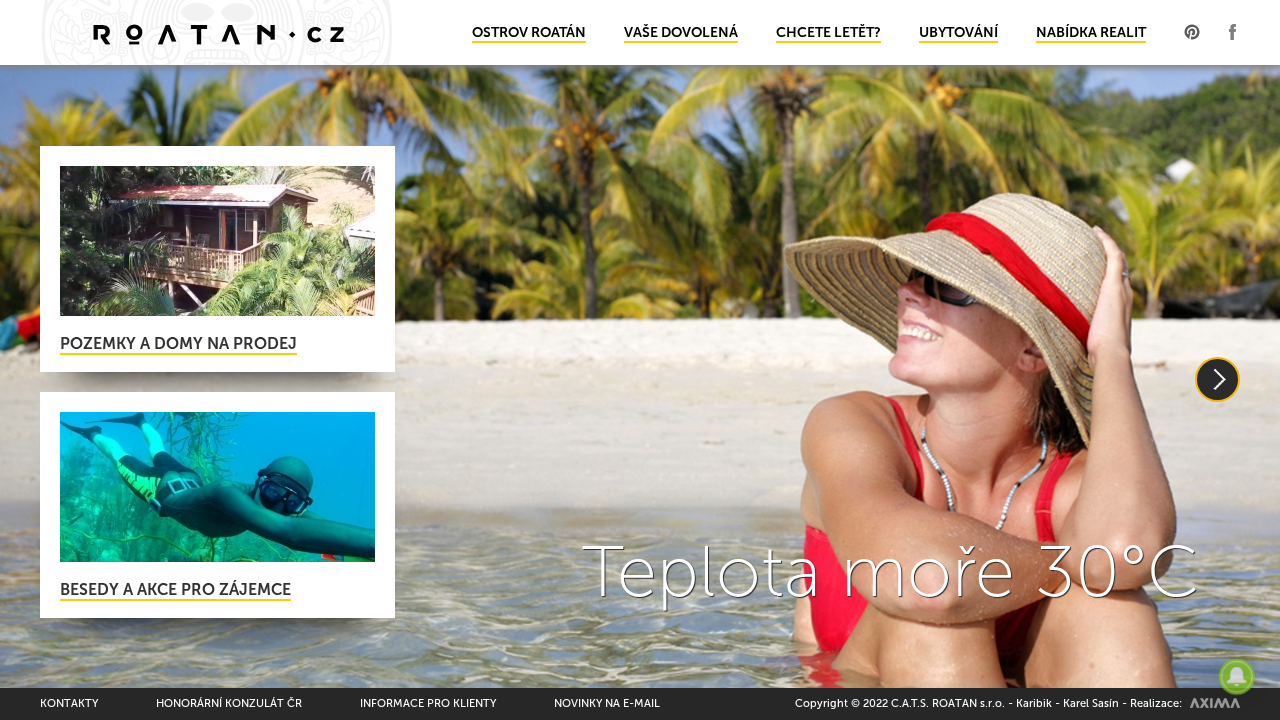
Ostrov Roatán (529, 32)
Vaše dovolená (681, 32)
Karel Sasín (1091, 703)
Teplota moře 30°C (891, 571)
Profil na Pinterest (1192, 32)
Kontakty (69, 703)
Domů (217, 32)
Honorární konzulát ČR (229, 703)
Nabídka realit (1091, 32)
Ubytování (958, 32)
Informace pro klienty (428, 703)
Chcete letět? (828, 32)
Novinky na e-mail (607, 703)
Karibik (1034, 703)
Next (1217, 379)
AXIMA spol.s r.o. (1215, 703)
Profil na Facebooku (1232, 32)
